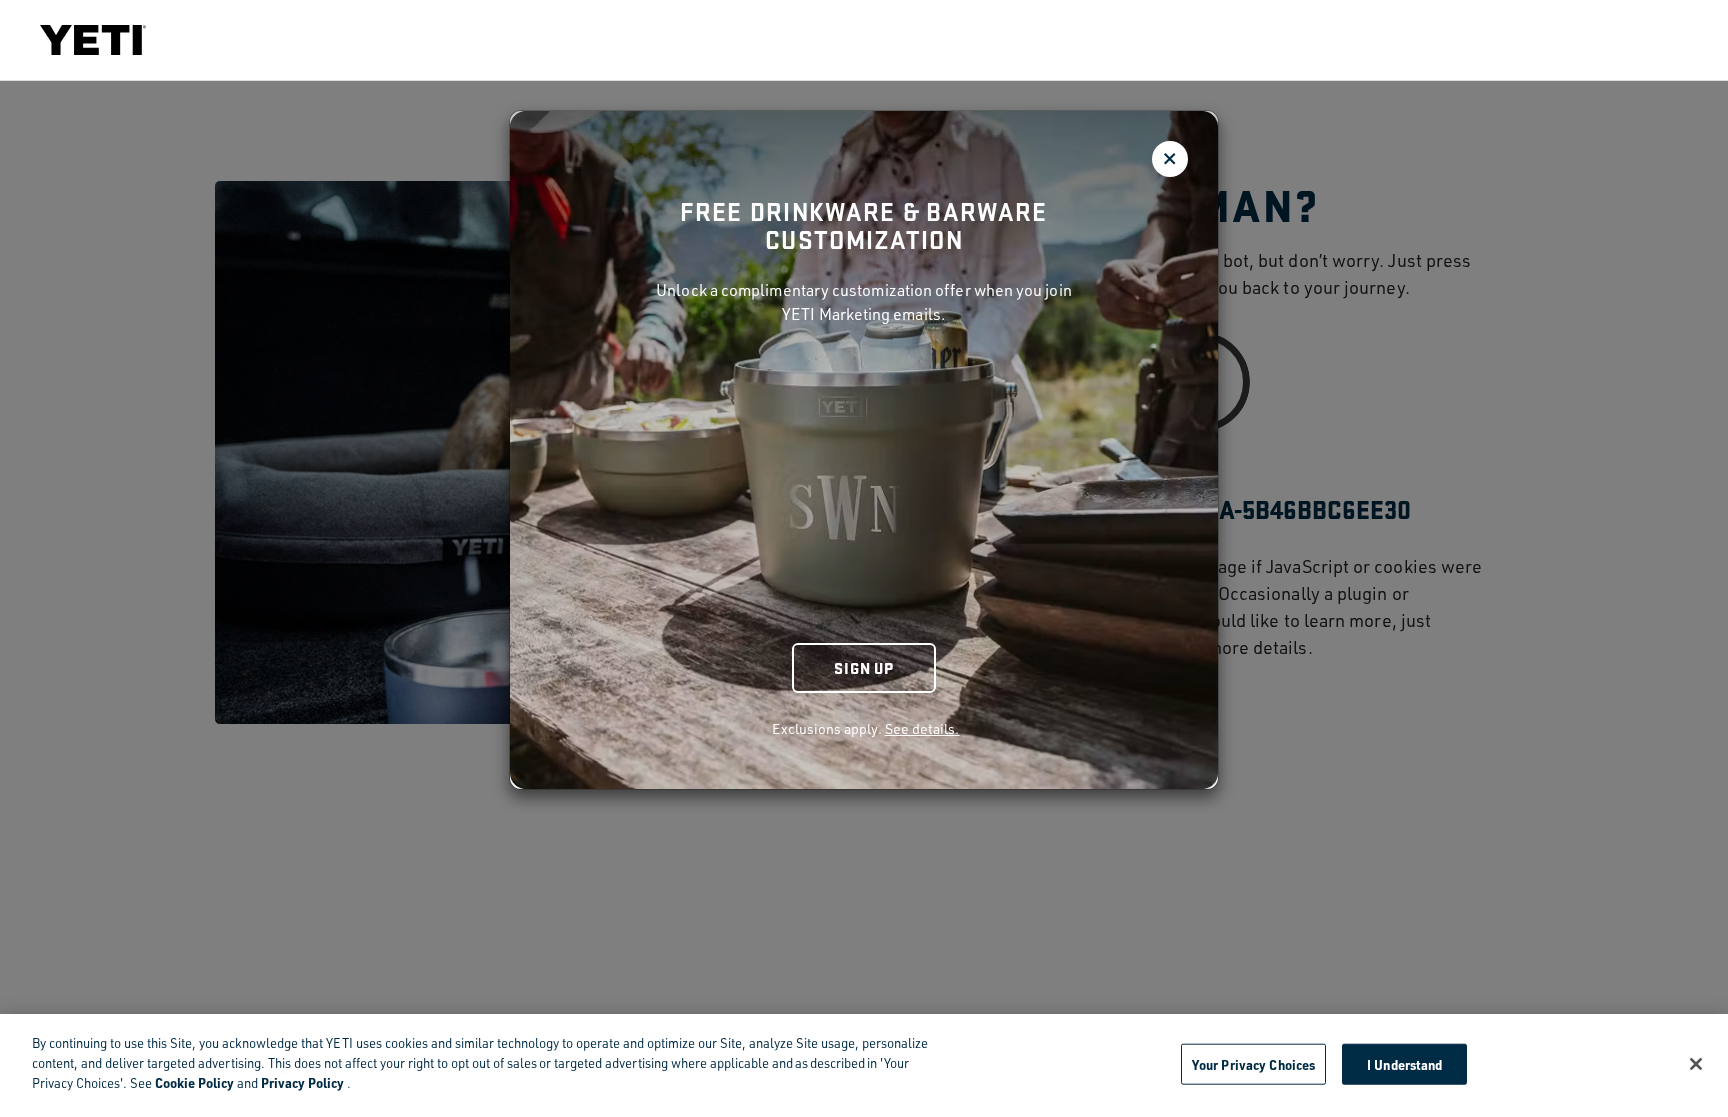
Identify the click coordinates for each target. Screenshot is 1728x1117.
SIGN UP (864, 667)
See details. (922, 728)
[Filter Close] (1170, 159)
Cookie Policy (194, 1082)
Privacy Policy (302, 1082)
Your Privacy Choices (1254, 1063)
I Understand (1405, 1063)
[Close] (1696, 1064)
